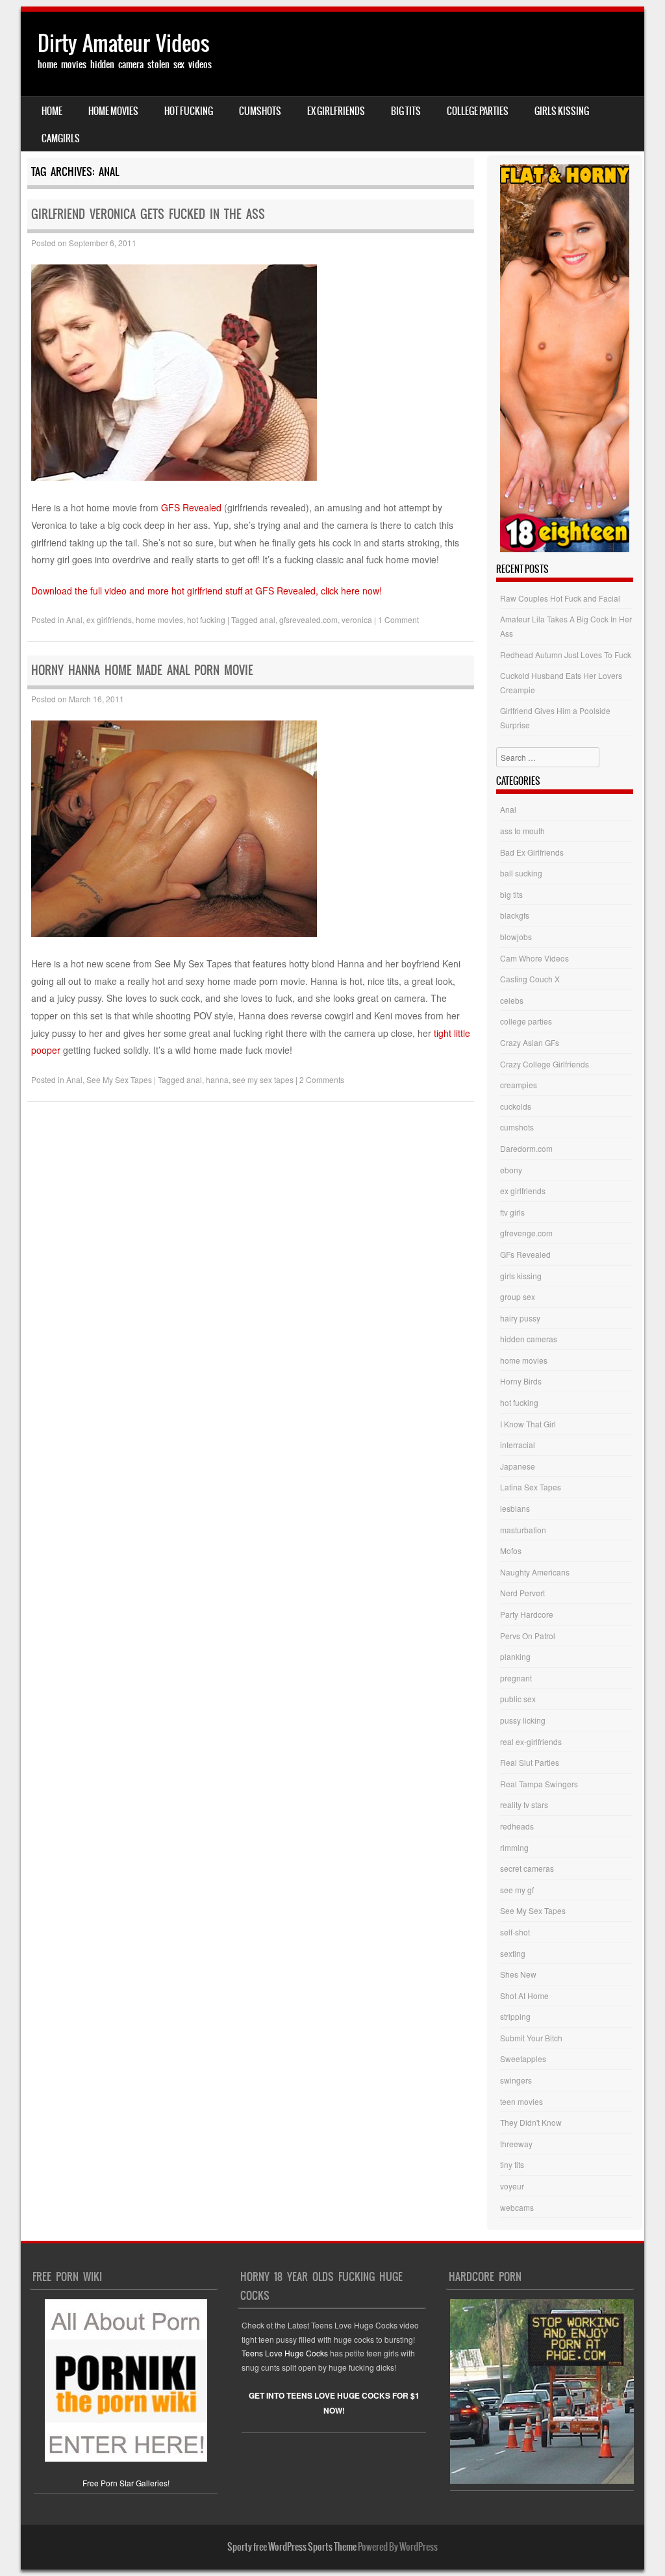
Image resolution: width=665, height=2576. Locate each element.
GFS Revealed (191, 507)
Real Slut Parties (530, 1762)
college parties (478, 111)
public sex (518, 1699)
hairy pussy (520, 1318)
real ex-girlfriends (531, 1741)
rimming (514, 1847)
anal (268, 619)
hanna (217, 1079)
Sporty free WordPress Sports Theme (292, 2547)
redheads (517, 1826)
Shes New (518, 1974)
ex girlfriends (336, 111)
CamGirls (61, 138)
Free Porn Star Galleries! (126, 2483)
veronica (357, 619)
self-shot (515, 1932)
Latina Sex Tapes (531, 1487)
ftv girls (512, 1212)
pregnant (516, 1678)
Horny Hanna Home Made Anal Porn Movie (142, 670)
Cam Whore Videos (534, 958)
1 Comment (398, 619)
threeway (516, 2144)
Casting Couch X (530, 979)
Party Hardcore (527, 1614)
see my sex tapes (263, 1079)
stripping (515, 2016)
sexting (513, 1953)
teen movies (521, 2101)
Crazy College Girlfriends (545, 1064)
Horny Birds (521, 1381)
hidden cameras (529, 1339)
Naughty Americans (535, 1572)
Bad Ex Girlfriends (532, 852)
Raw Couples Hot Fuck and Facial (560, 598)
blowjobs (516, 937)
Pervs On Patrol (528, 1636)
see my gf (517, 1890)
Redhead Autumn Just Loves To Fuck (566, 655)
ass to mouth (522, 831)
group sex (518, 1296)
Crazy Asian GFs (530, 1042)
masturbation (523, 1530)
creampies (519, 1085)
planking (515, 1656)
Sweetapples (523, 2059)
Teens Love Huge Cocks (285, 2353)
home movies (113, 111)
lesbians (515, 1508)
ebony (511, 1170)
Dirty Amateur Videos (124, 43)
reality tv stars (524, 1804)
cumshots (260, 111)
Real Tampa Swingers (539, 1784)
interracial (518, 1445)
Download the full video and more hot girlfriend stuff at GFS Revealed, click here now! (207, 591)
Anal (74, 619)
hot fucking (189, 111)
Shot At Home (524, 1996)
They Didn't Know (531, 2122)
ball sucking (521, 873)
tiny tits (512, 2164)
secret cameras (527, 1868)
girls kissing (562, 111)
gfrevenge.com (526, 1233)
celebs (512, 1000)
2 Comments (322, 1079)
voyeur (512, 2186)
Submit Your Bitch (531, 2038)
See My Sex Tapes (119, 1079)
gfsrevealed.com (308, 619)
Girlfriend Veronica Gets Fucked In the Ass (148, 214)
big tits (406, 111)
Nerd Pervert (522, 1593)
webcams (517, 2207)
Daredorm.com (526, 1148)
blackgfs (515, 915)
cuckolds (516, 1106)
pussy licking (523, 1720)
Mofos (511, 1550)
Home (52, 111)
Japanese (518, 1466)
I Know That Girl (528, 1424)
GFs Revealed (525, 1254)
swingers (516, 2080)
